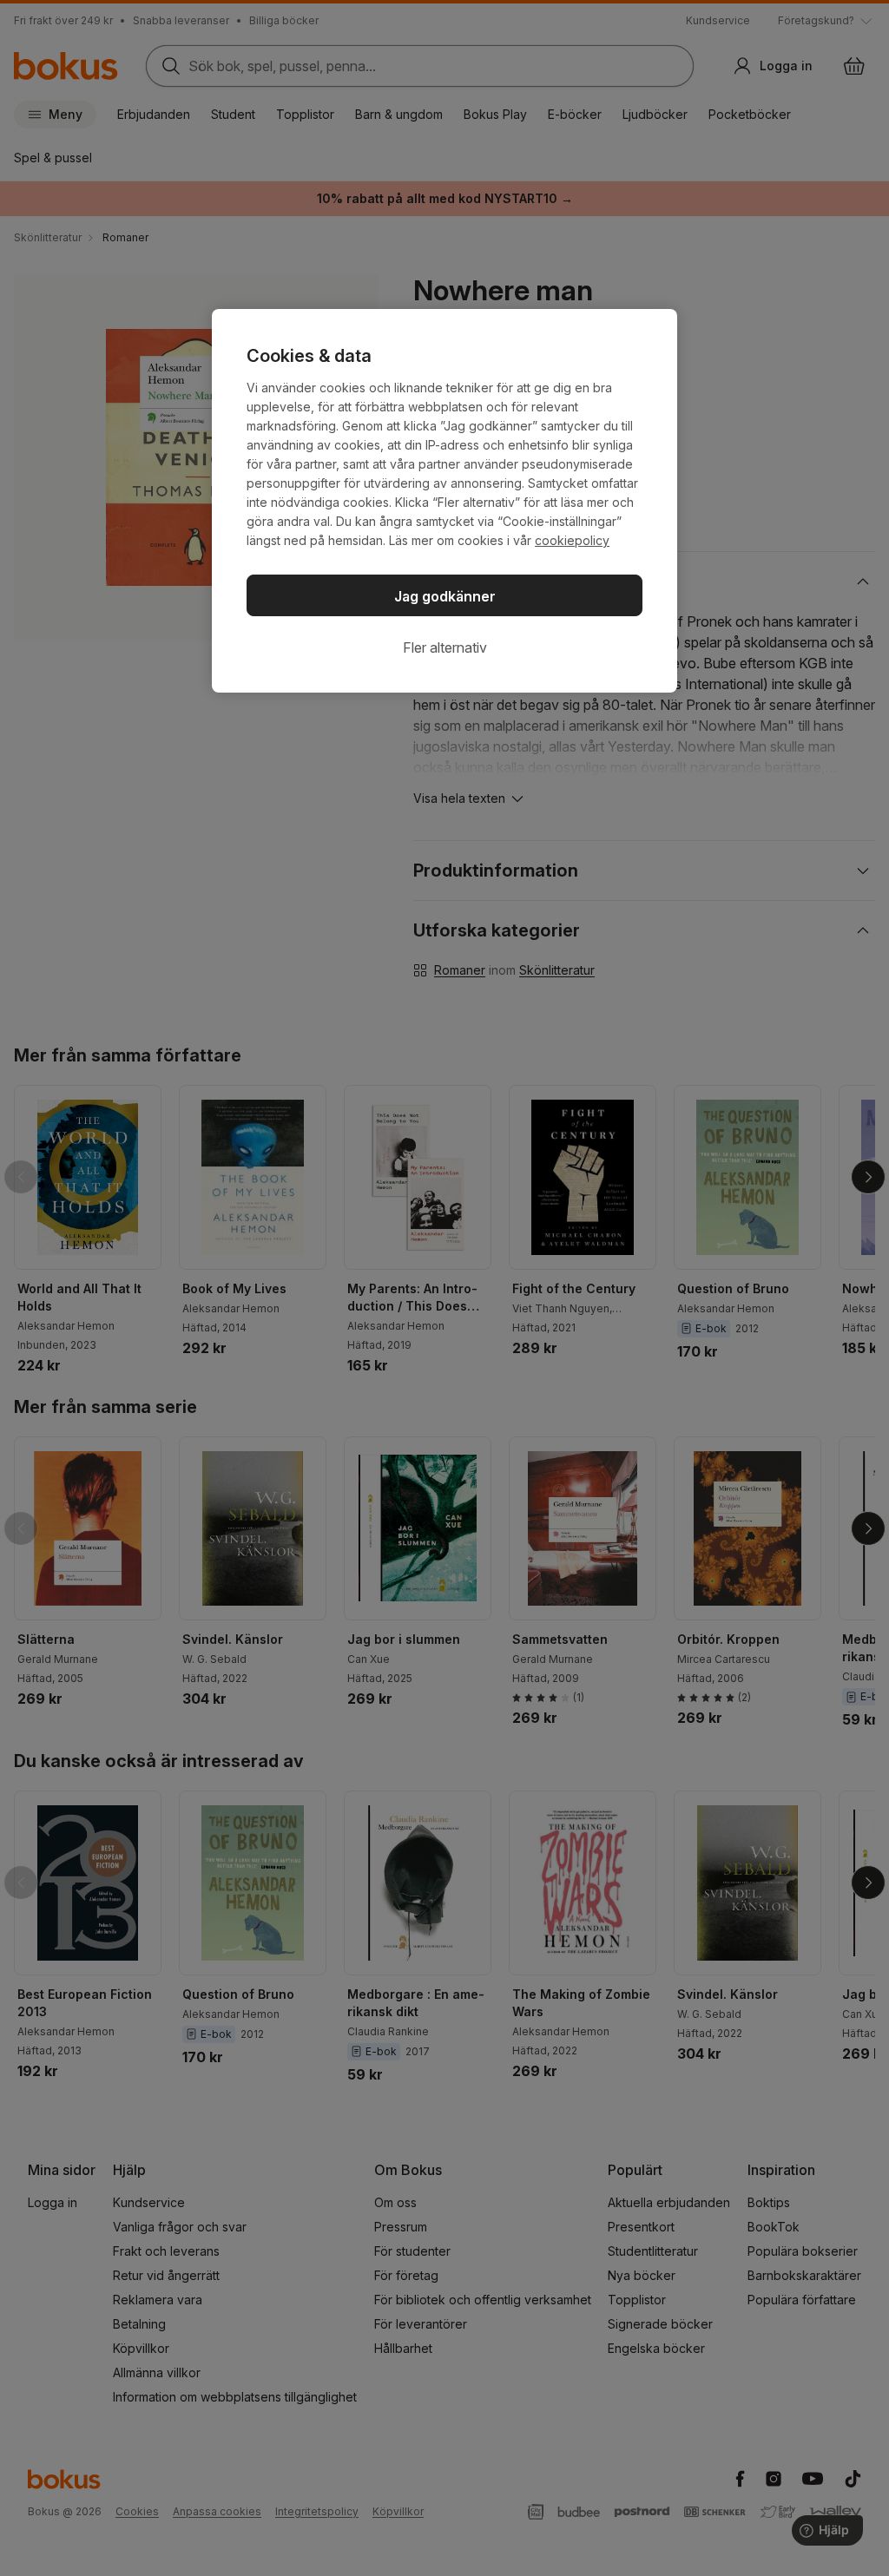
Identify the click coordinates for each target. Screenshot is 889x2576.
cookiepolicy (572, 540)
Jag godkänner (445, 596)
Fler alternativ (445, 647)
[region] (444, 501)
